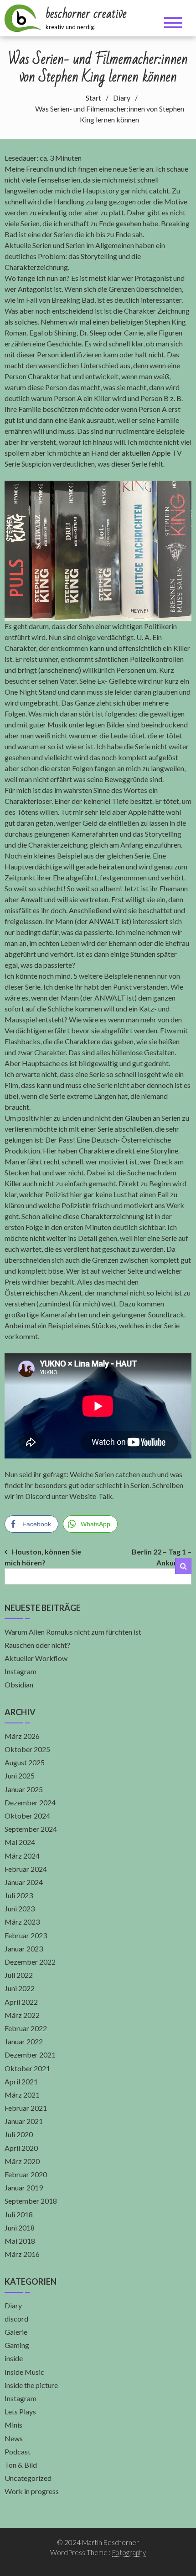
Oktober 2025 (27, 1749)
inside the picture (31, 2385)
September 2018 (31, 2201)
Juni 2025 (20, 1776)
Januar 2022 (24, 2041)
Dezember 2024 (30, 1802)
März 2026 (22, 1736)
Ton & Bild (21, 2465)
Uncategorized (28, 2478)
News (14, 2438)
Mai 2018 (20, 2241)
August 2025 (25, 1762)
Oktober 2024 (27, 1816)
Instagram (21, 1671)
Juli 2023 (19, 1895)
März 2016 (22, 2254)
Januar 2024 (24, 1882)
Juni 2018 (20, 2228)
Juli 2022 (19, 1975)
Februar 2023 (26, 1935)
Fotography (129, 2552)
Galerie (16, 2332)
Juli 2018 (19, 2214)
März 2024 (22, 1856)
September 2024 (31, 1829)
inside (14, 2358)
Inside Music (24, 2372)
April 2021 (21, 2081)
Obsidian (19, 1684)
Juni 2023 (20, 1908)
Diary (13, 2305)
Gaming (17, 2345)
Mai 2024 (20, 1842)
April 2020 (21, 2148)
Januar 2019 (24, 2187)
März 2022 (22, 2015)
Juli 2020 (19, 2134)
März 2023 (22, 1922)
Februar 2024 (26, 1869)
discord (16, 2319)
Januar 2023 (24, 1949)
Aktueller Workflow (36, 1658)
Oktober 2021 (27, 2068)
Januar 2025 (24, 1789)
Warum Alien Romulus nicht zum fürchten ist (73, 1632)
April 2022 (21, 2002)
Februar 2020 (26, 2174)
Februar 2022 (26, 2028)
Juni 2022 (20, 1988)
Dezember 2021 (30, 2055)
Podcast (18, 2452)
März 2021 (22, 2095)
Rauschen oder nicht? (37, 1645)
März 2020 (22, 2161)
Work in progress (32, 2491)
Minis (13, 2425)
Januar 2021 (24, 2121)
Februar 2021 (26, 2108)
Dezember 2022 (30, 1962)
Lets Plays (20, 2411)
